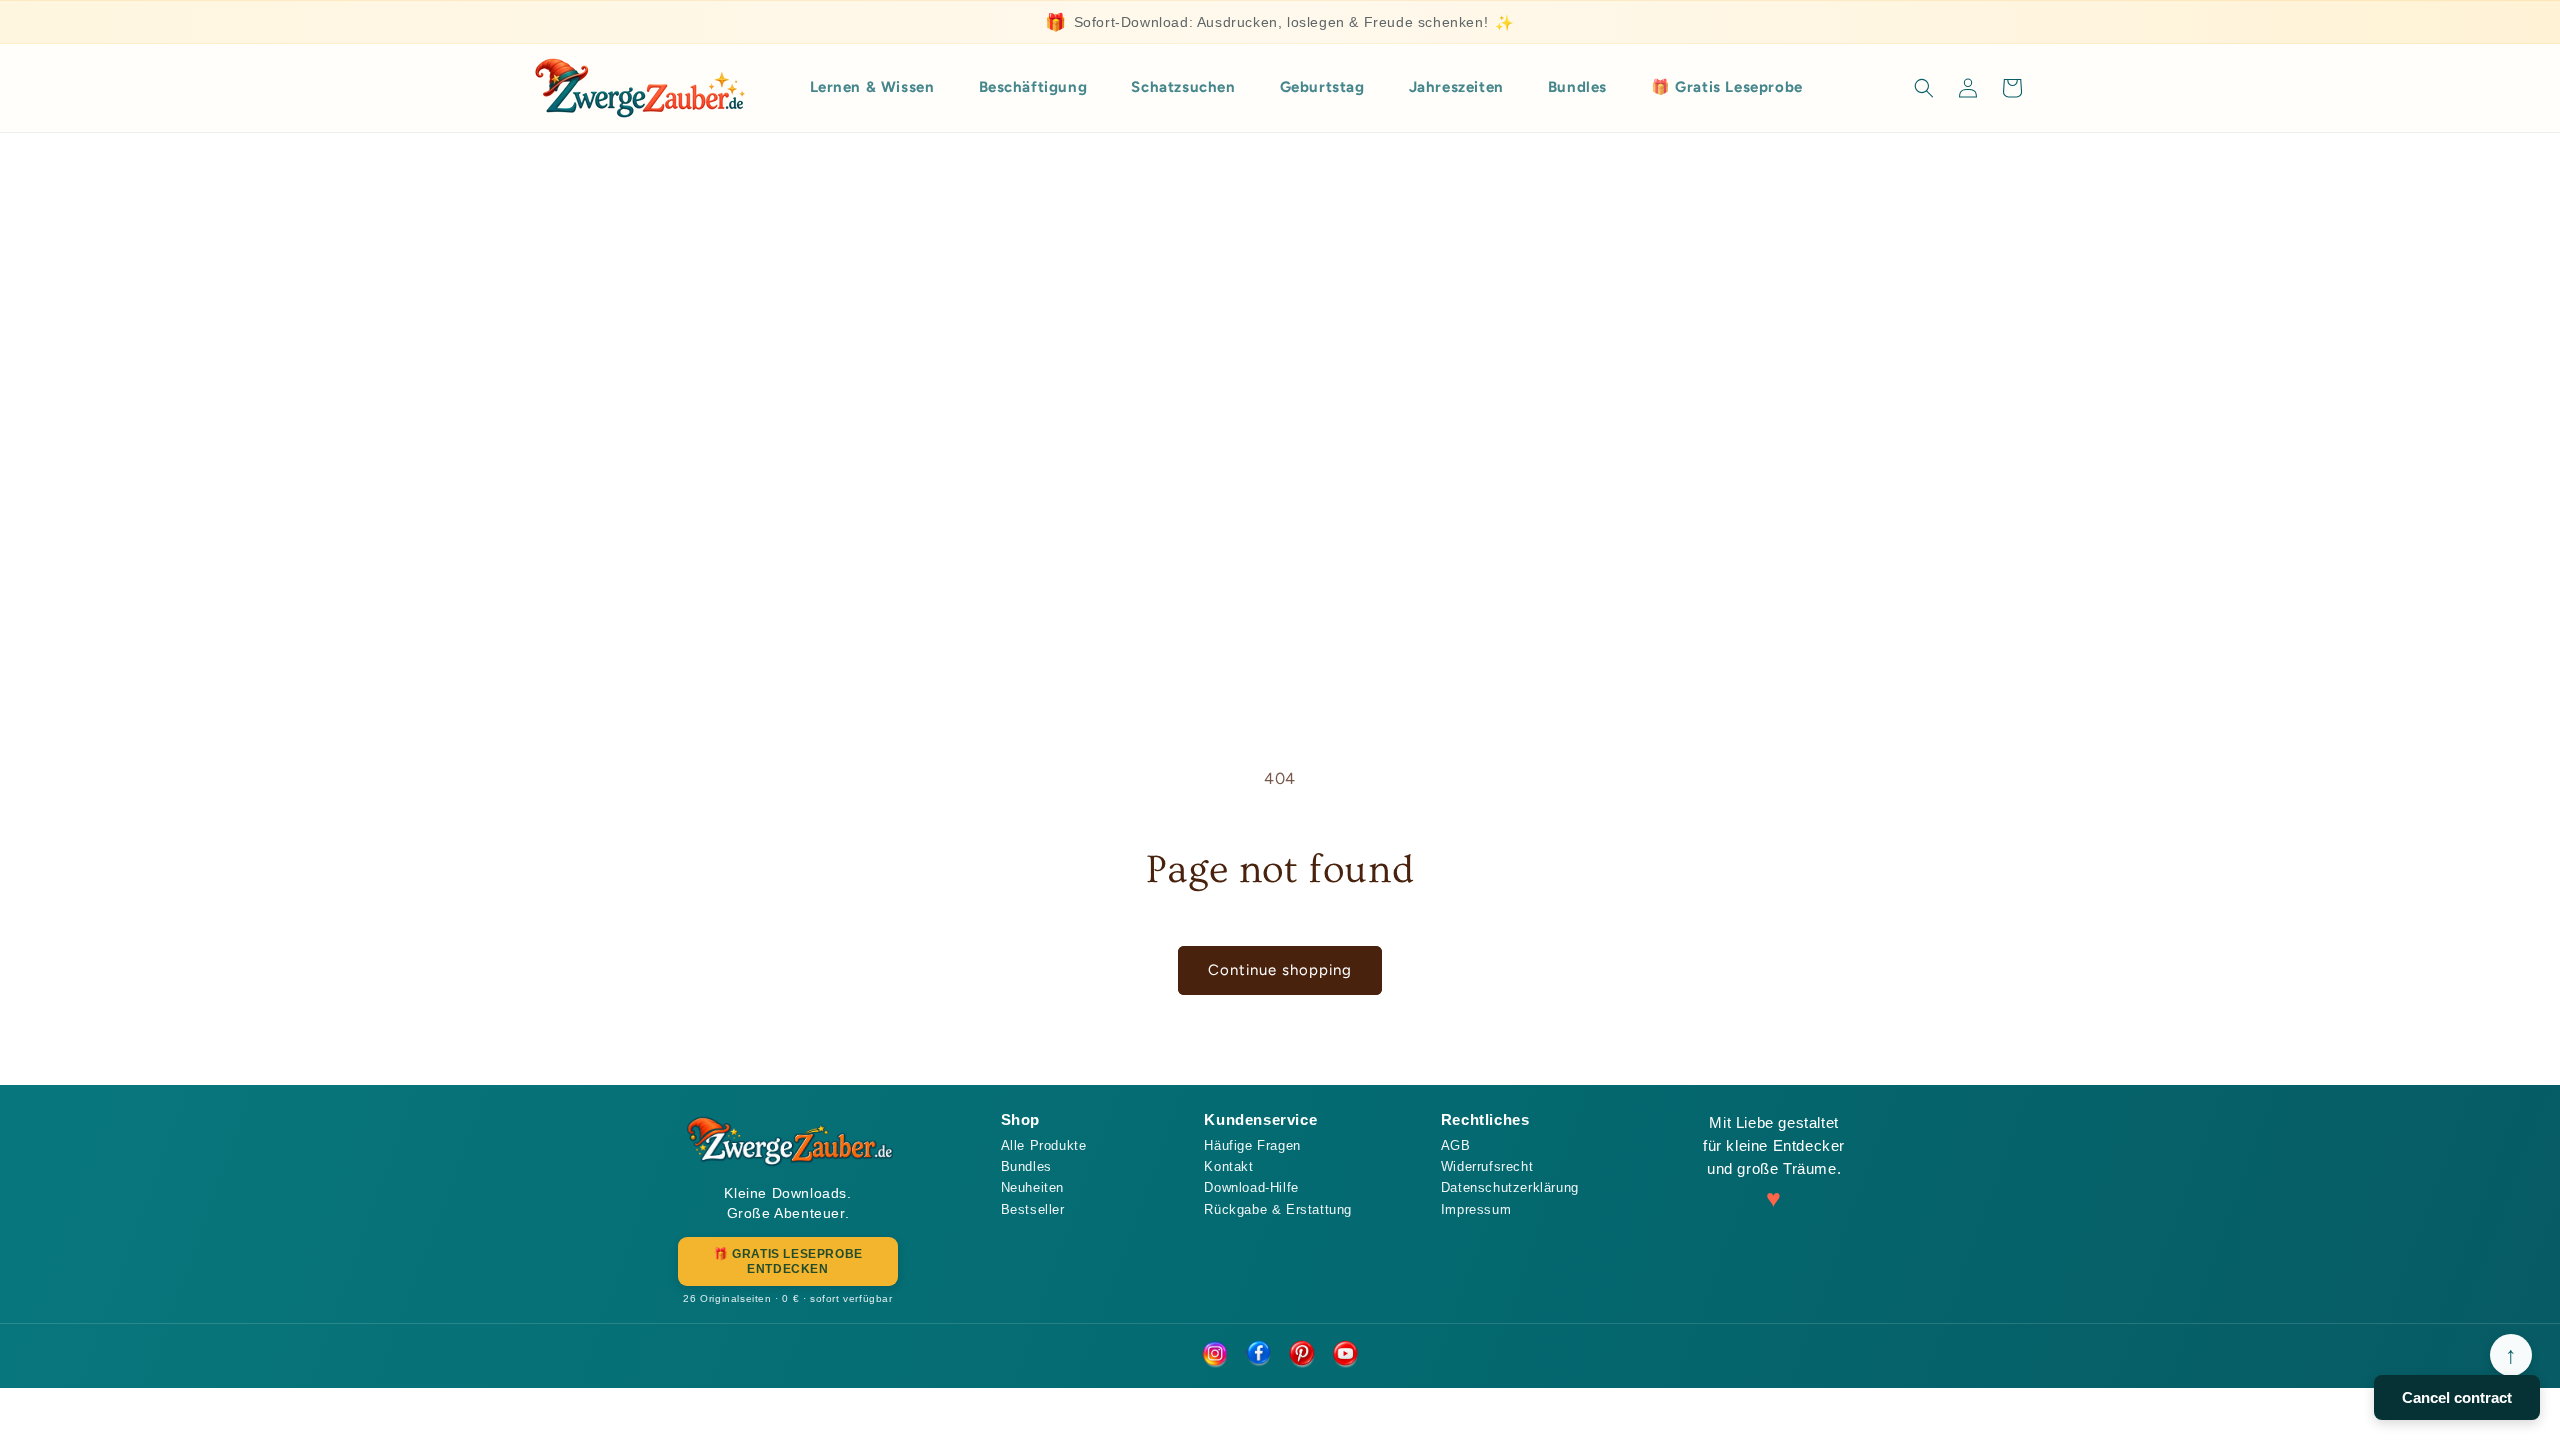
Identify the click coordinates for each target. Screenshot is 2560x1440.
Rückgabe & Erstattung (1278, 1209)
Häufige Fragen (1252, 1145)
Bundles (1026, 1166)
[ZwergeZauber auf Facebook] (1258, 1355)
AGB (1456, 1145)
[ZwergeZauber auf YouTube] (1346, 1355)
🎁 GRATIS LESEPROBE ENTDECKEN (788, 1261)
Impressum (1476, 1209)
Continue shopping (1280, 970)
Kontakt (1228, 1166)
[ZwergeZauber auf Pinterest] (1302, 1355)
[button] (1924, 88)
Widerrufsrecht (1487, 1166)
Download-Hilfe (1251, 1187)
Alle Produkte (1044, 1145)
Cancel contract (2457, 1397)
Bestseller (1033, 1209)
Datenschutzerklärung (1510, 1187)
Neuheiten (1032, 1187)
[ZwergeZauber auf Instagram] (1214, 1355)
